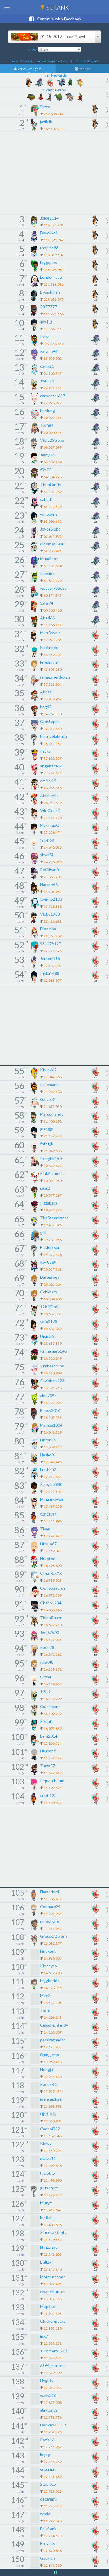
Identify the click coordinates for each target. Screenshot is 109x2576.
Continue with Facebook (58, 19)
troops (84, 69)
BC (57, 7)
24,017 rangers (29, 69)
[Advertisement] (54, 173)
